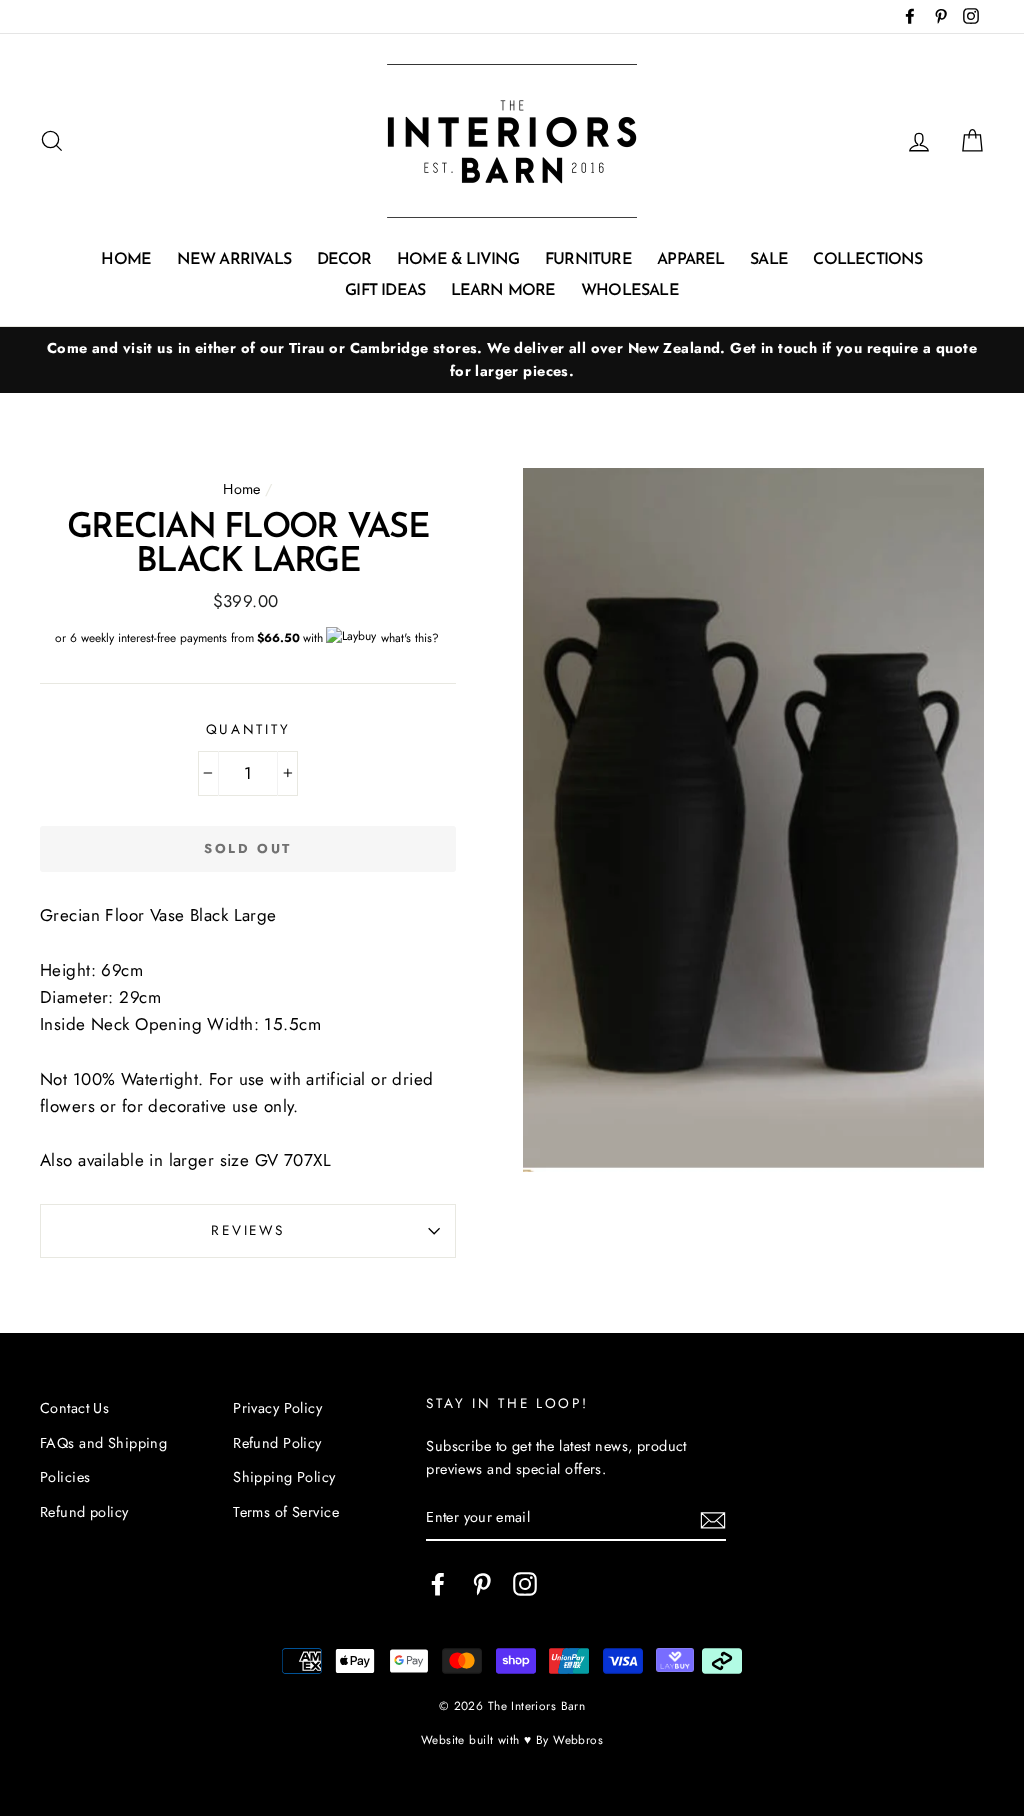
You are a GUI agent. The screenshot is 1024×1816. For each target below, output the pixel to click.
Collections (867, 260)
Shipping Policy (284, 1477)
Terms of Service (286, 1512)
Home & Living (458, 260)
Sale (769, 260)
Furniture (588, 260)
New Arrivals (234, 260)
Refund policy (84, 1512)
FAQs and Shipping (103, 1443)
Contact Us (74, 1408)
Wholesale (630, 291)
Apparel (690, 260)
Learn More (503, 291)
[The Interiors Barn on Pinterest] (482, 1583)
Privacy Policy (277, 1408)
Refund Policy (277, 1443)
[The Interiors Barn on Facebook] (438, 1583)
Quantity (248, 729)
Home (126, 260)
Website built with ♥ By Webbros (512, 1739)
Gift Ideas (385, 291)
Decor (344, 260)
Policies (65, 1477)
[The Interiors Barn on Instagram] (525, 1583)
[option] (512, 360)
